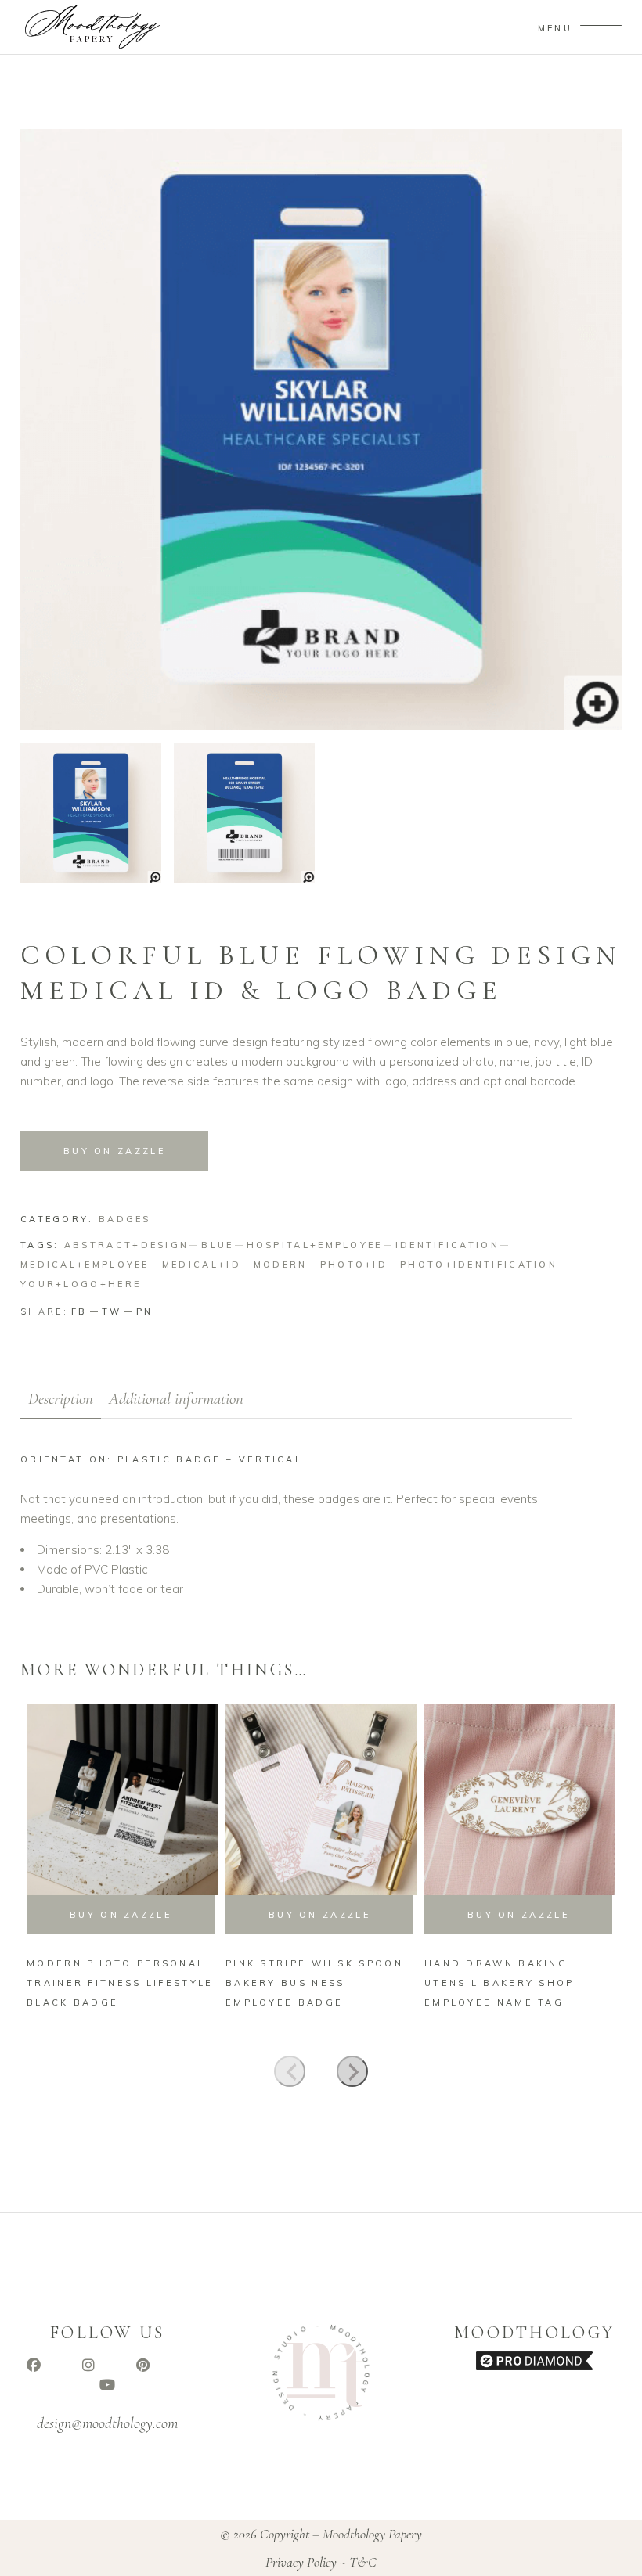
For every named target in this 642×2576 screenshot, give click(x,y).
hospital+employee (315, 1245)
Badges (125, 1219)
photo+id (354, 1265)
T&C (363, 2562)
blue (217, 1245)
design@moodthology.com (107, 2423)
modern (281, 1265)
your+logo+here (81, 1284)
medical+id (202, 1265)
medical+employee (85, 1265)
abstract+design (127, 1245)
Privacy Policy (301, 2562)
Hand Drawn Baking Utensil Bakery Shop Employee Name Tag (500, 1983)
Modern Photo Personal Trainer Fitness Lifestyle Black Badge (120, 1983)
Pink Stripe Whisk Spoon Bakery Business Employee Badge (314, 1983)
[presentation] (290, 2071)
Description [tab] (61, 1399)
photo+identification (479, 1265)
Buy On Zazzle (114, 1151)
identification (447, 1245)
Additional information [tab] (176, 1399)
